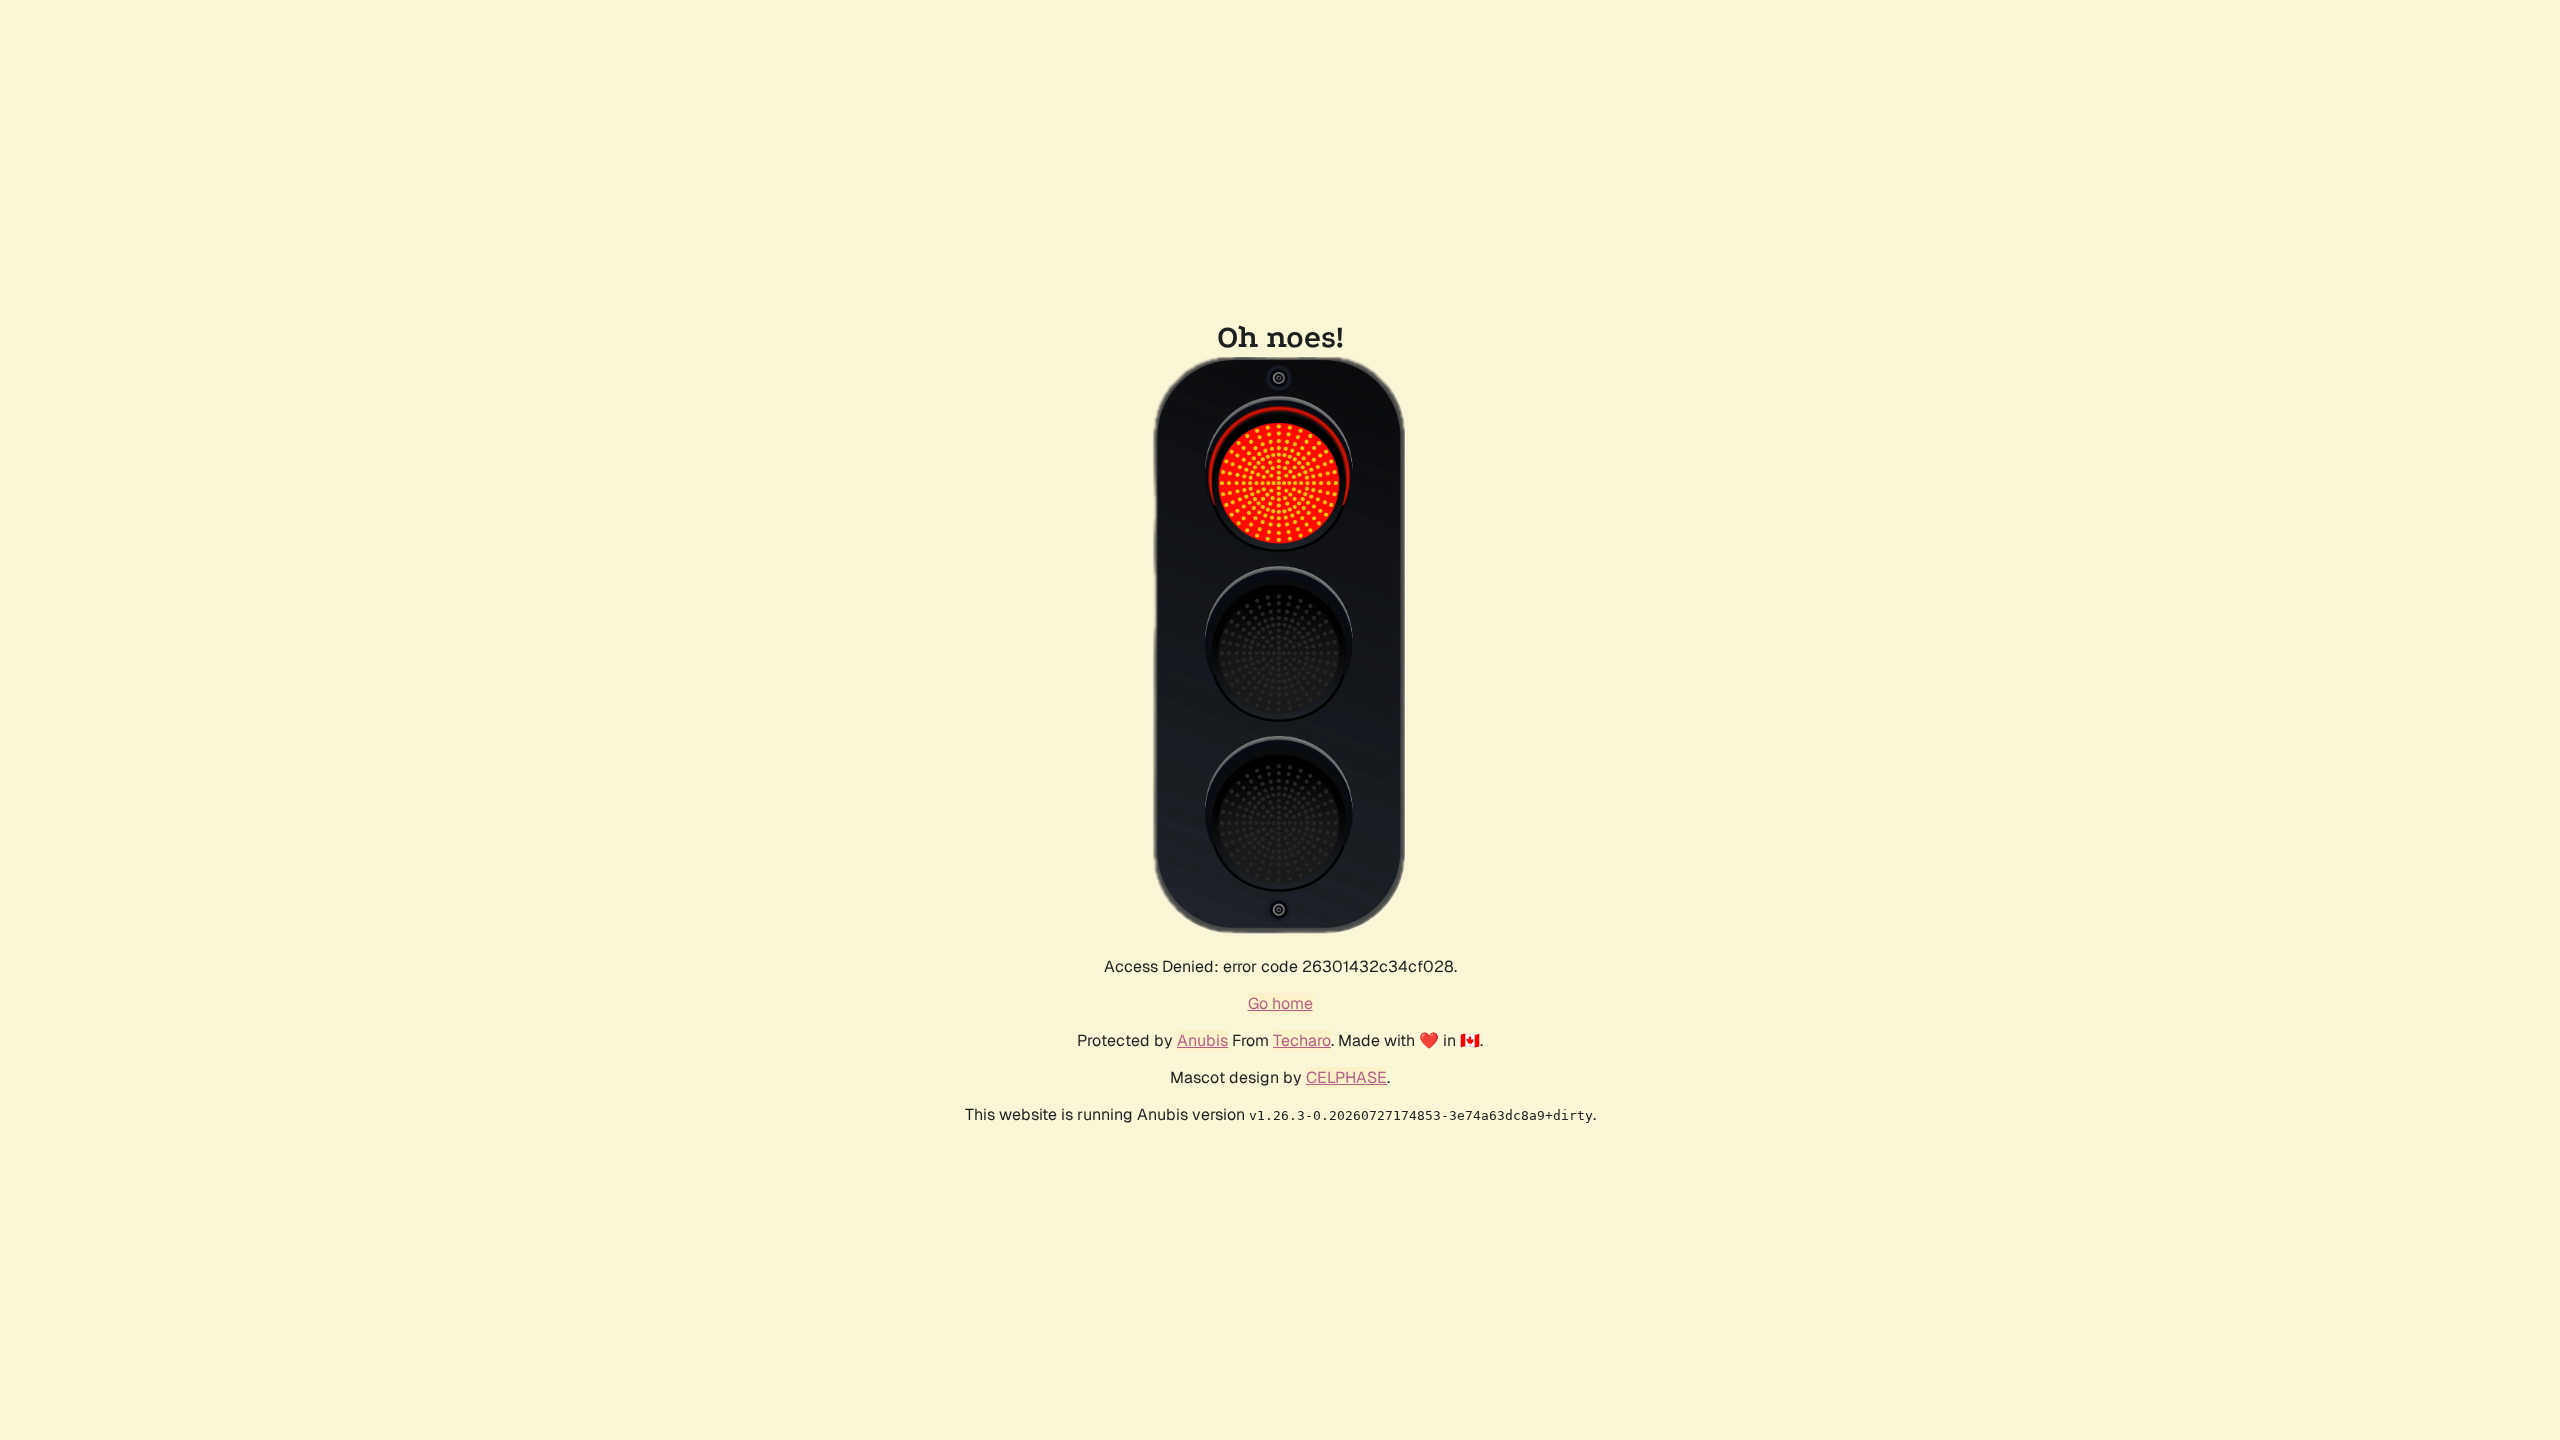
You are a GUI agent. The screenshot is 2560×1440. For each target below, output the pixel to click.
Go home (1280, 1003)
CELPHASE (1346, 1077)
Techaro (1302, 1040)
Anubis (1202, 1040)
